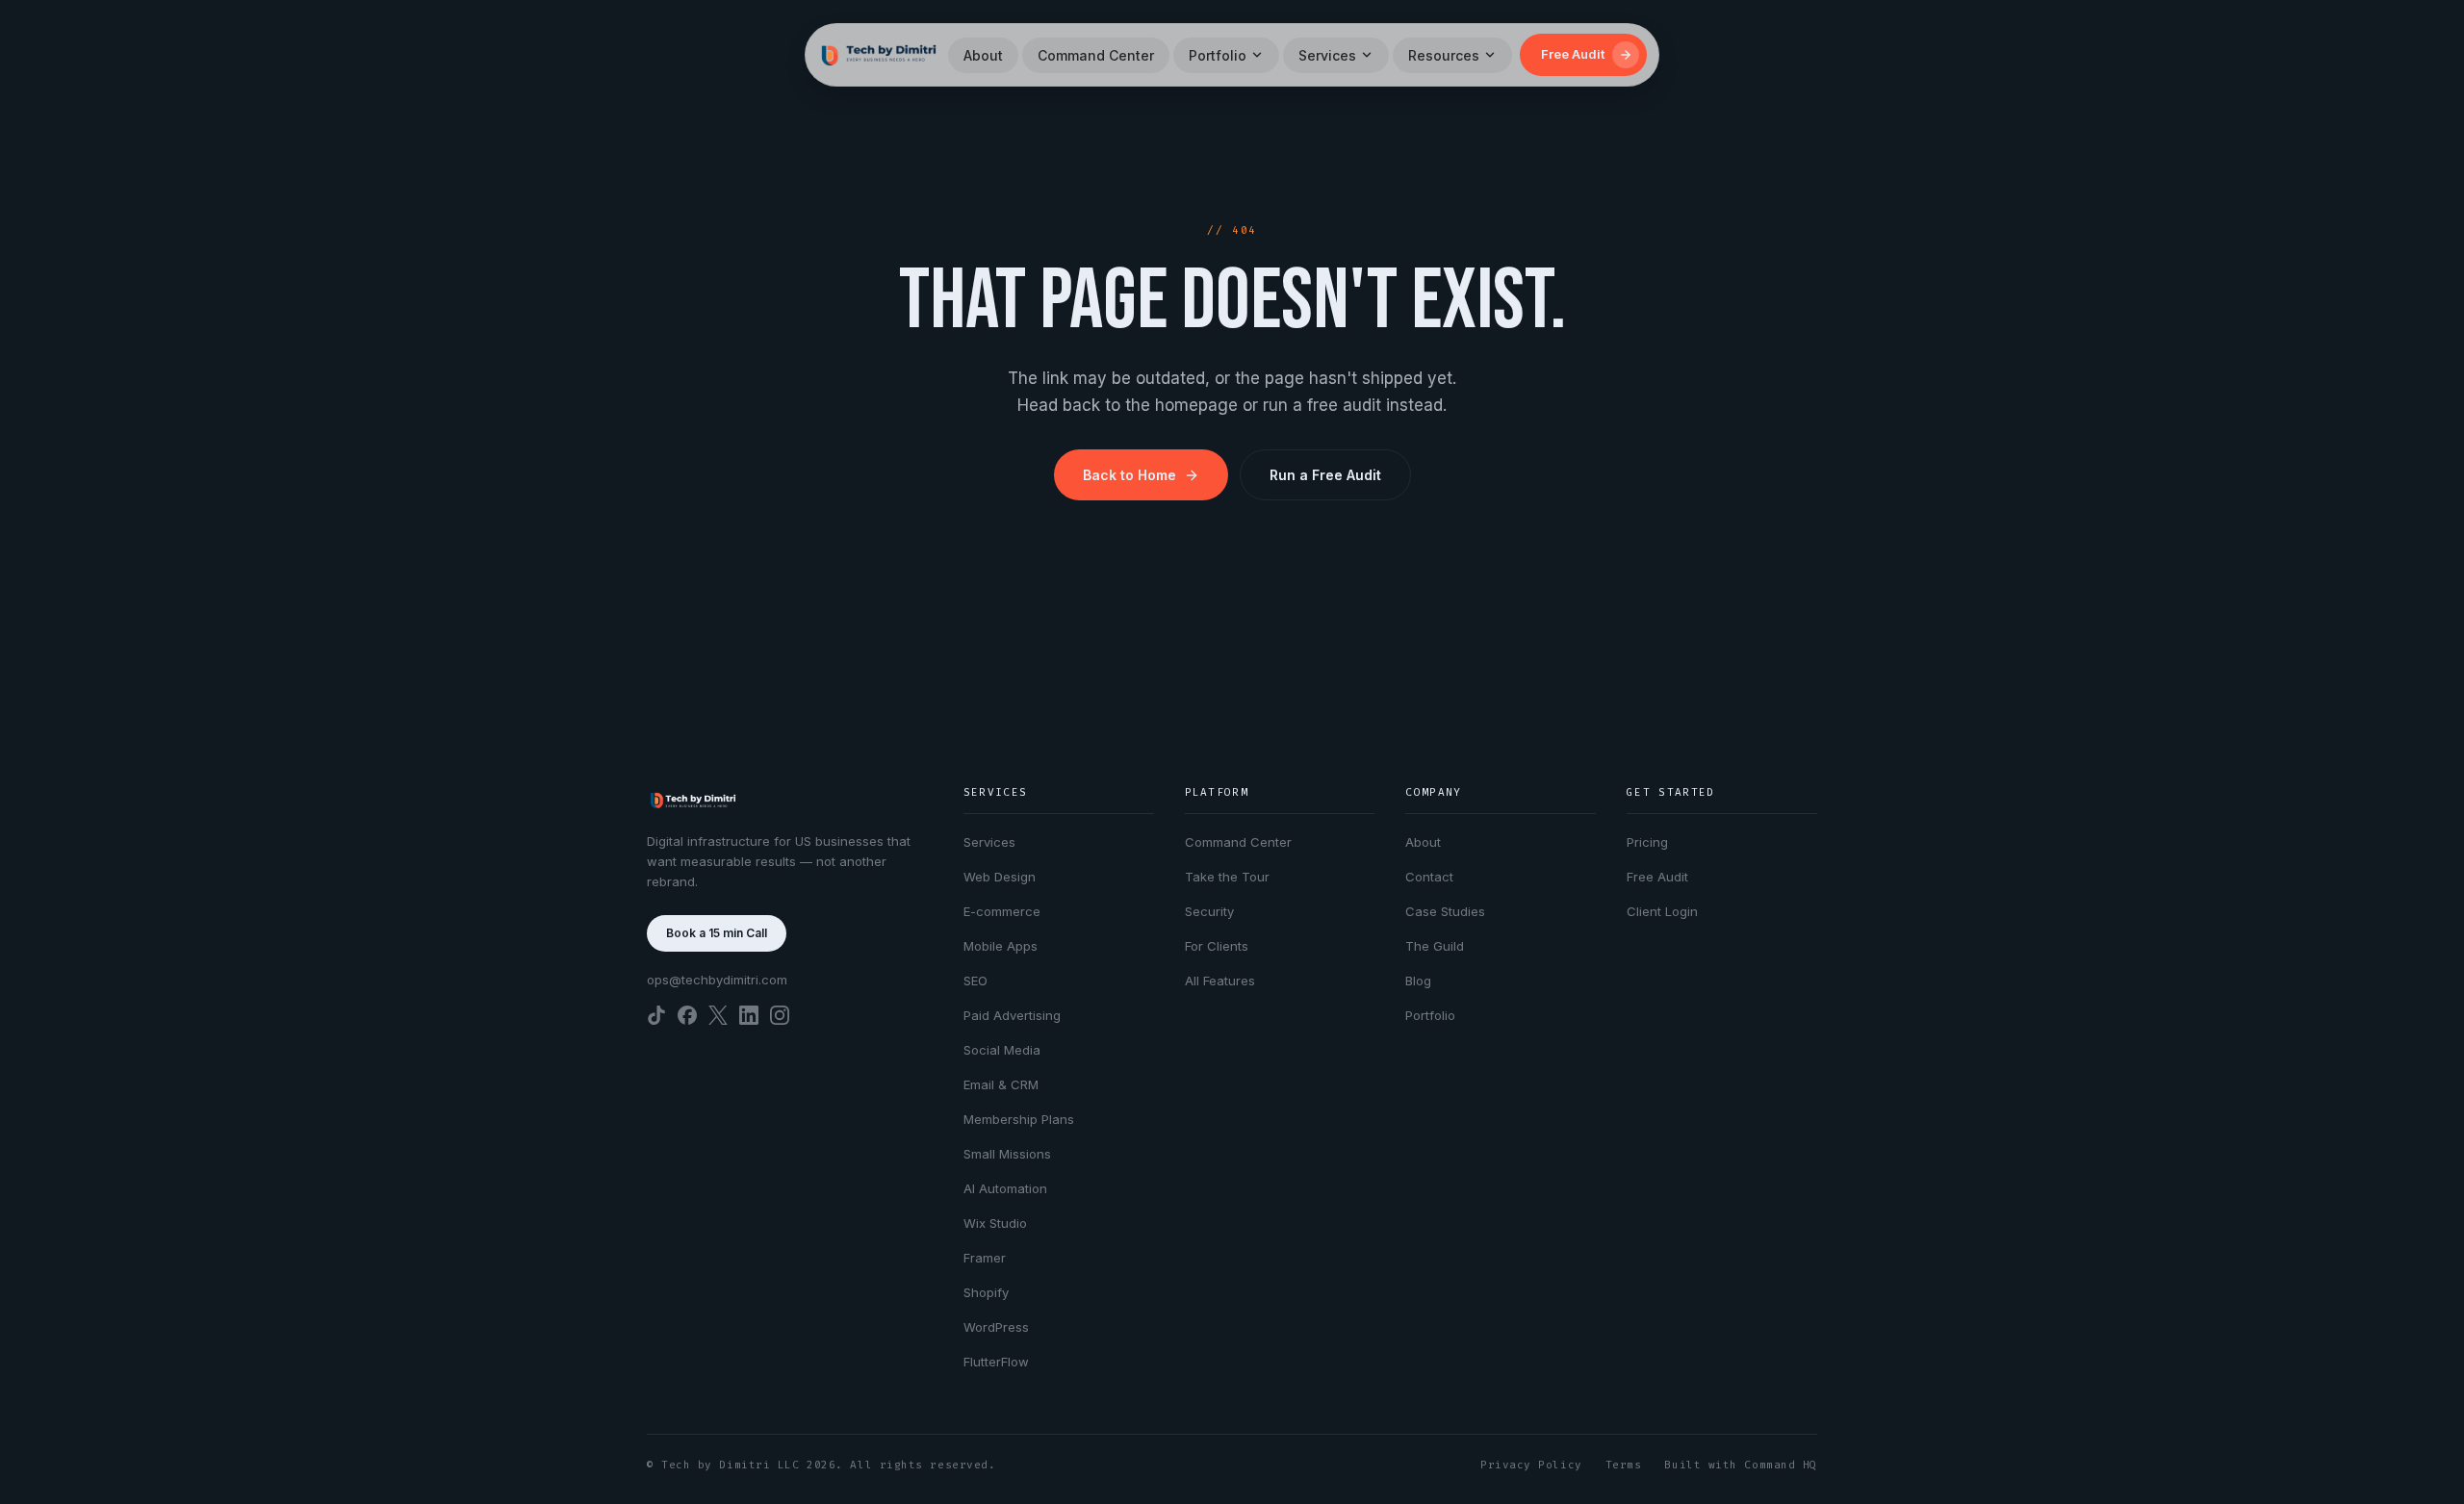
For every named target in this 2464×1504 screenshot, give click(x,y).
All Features (1220, 981)
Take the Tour (1227, 877)
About (983, 55)
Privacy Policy (1531, 1465)
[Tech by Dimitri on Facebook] (687, 1015)
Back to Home (1129, 475)
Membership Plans (1019, 1119)
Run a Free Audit (1325, 475)
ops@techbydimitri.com (717, 980)
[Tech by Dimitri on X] (718, 1015)
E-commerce (1002, 911)
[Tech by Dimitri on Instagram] (780, 1015)
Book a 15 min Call (717, 933)
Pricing (1647, 842)
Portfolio (1218, 55)
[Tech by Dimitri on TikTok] (656, 1015)
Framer (985, 1258)
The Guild (1435, 946)
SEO (975, 981)
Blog (1418, 981)
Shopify (986, 1292)
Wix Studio (995, 1223)
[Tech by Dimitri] (879, 55)
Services (1327, 55)
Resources (1444, 55)
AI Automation (1005, 1188)
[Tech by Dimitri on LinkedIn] (749, 1015)
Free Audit (1657, 877)
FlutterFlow (996, 1362)
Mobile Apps (1001, 946)
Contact (1429, 877)
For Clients (1217, 946)
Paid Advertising (1012, 1015)
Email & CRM (1001, 1084)
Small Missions (1007, 1154)
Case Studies (1445, 911)
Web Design (1000, 877)
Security (1209, 911)
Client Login (1662, 911)
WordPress (996, 1327)
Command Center (1096, 55)
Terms (1624, 1465)
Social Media (1002, 1050)
